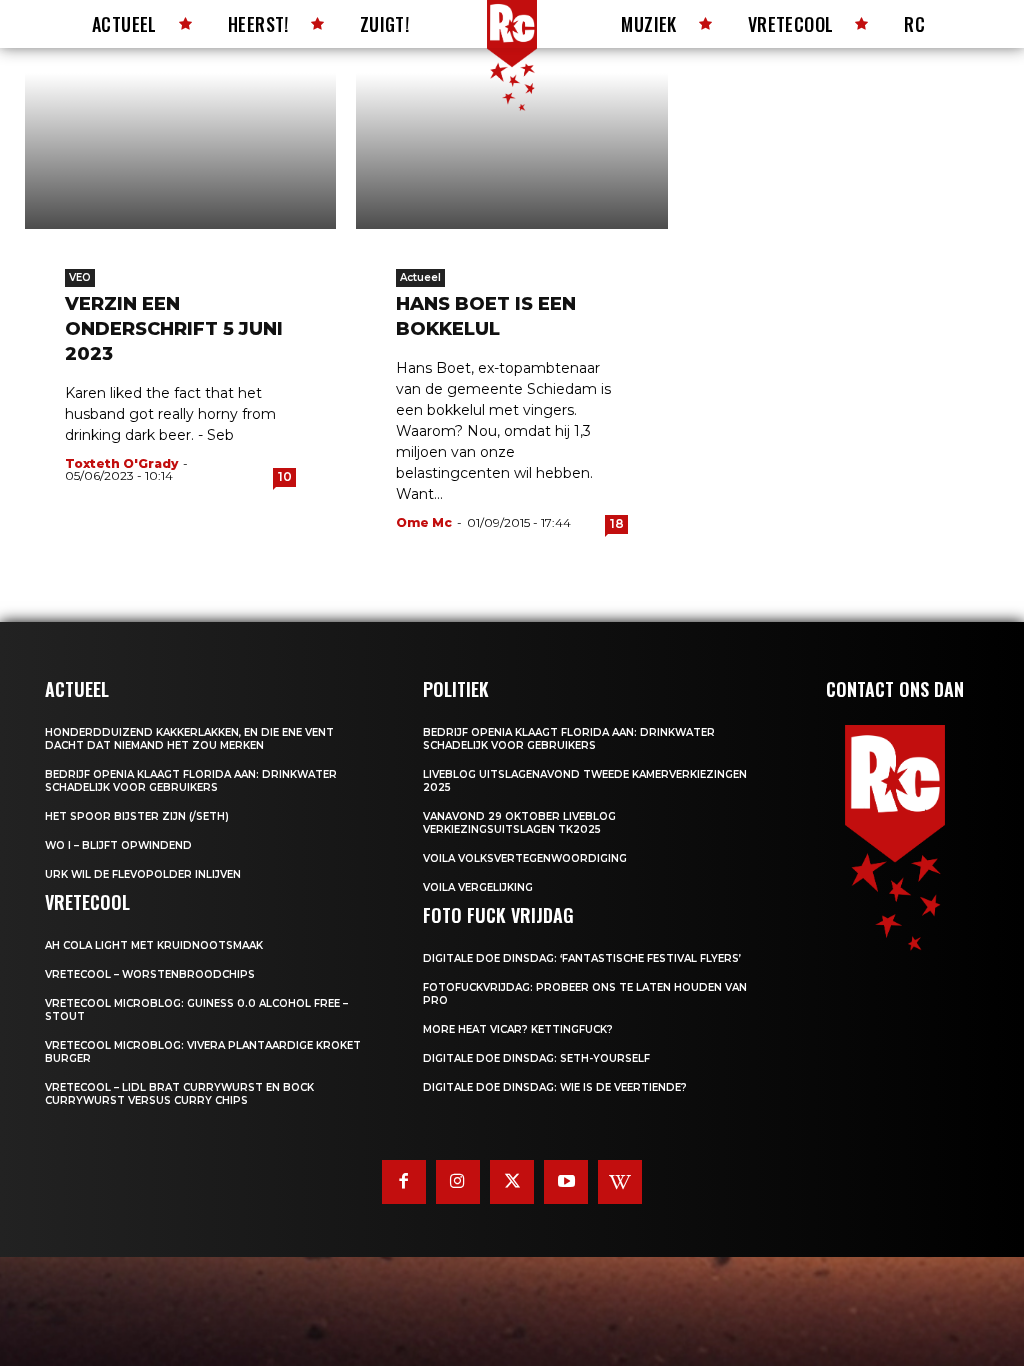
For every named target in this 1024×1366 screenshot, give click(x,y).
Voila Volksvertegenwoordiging (525, 858)
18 (617, 523)
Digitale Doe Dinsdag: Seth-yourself (536, 1058)
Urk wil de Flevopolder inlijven (143, 874)
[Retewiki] (620, 1182)
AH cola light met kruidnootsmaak (154, 945)
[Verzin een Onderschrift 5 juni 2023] (180, 151)
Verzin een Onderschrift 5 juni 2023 (174, 329)
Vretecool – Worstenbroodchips (150, 974)
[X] (512, 1182)
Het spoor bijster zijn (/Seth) (137, 816)
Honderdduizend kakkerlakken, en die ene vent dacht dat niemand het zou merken (189, 739)
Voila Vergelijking (478, 887)
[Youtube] (566, 1182)
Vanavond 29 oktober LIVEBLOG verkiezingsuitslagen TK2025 (519, 823)
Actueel (420, 277)
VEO (80, 277)
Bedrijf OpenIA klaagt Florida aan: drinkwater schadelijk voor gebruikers (191, 781)
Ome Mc (424, 522)
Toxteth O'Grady (121, 463)
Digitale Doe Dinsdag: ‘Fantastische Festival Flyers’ (582, 958)
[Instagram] (458, 1182)
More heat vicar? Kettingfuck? (518, 1029)
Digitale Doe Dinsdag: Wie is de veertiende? (555, 1087)
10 (285, 476)
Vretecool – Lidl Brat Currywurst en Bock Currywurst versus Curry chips (179, 1094)
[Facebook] (404, 1182)
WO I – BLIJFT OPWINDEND (118, 845)
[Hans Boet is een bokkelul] (511, 151)
